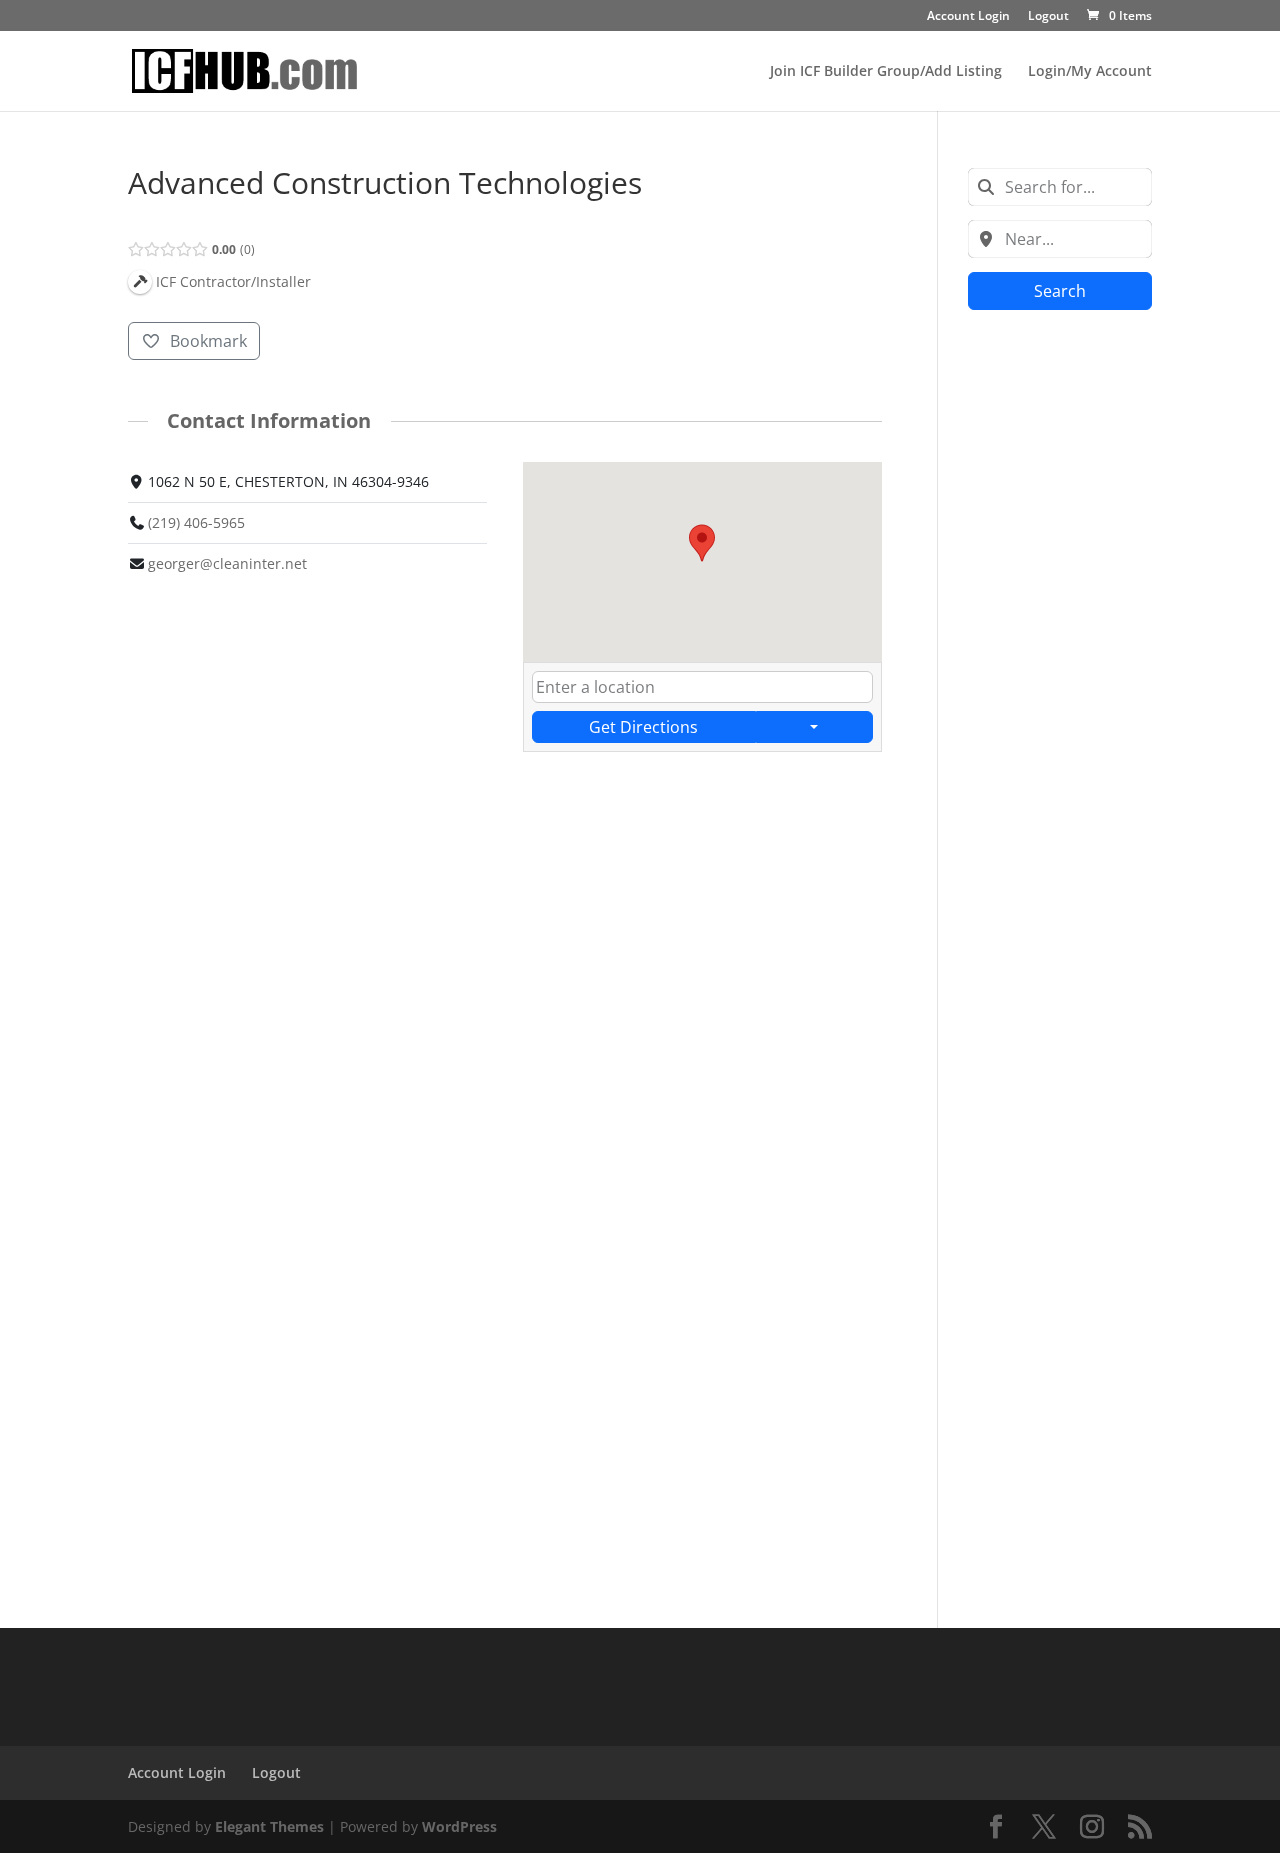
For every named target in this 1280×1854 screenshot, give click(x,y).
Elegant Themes (269, 1826)
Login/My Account (1090, 72)
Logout (1048, 17)
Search (1060, 291)
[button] (702, 543)
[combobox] (1060, 187)
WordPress (459, 1826)
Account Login (968, 17)
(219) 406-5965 (196, 522)
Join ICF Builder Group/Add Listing (886, 72)
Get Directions (643, 727)
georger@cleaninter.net (227, 563)
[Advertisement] (1060, 640)
